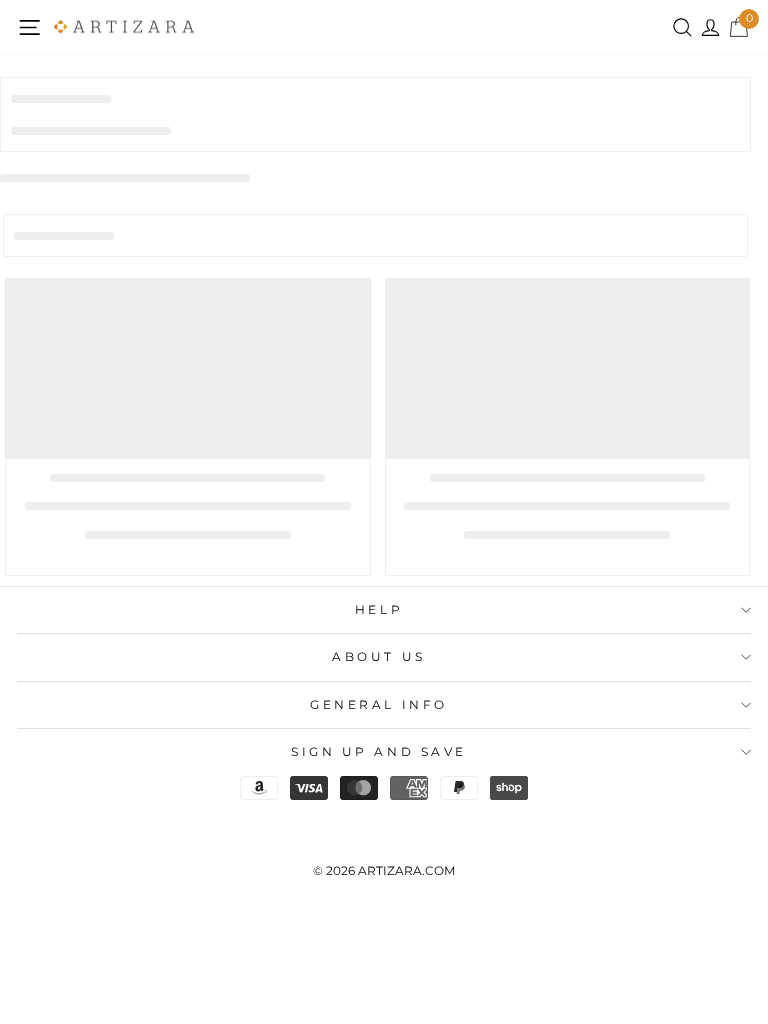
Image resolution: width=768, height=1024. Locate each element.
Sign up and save (379, 752)
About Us (378, 657)
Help (379, 610)
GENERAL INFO (378, 705)
